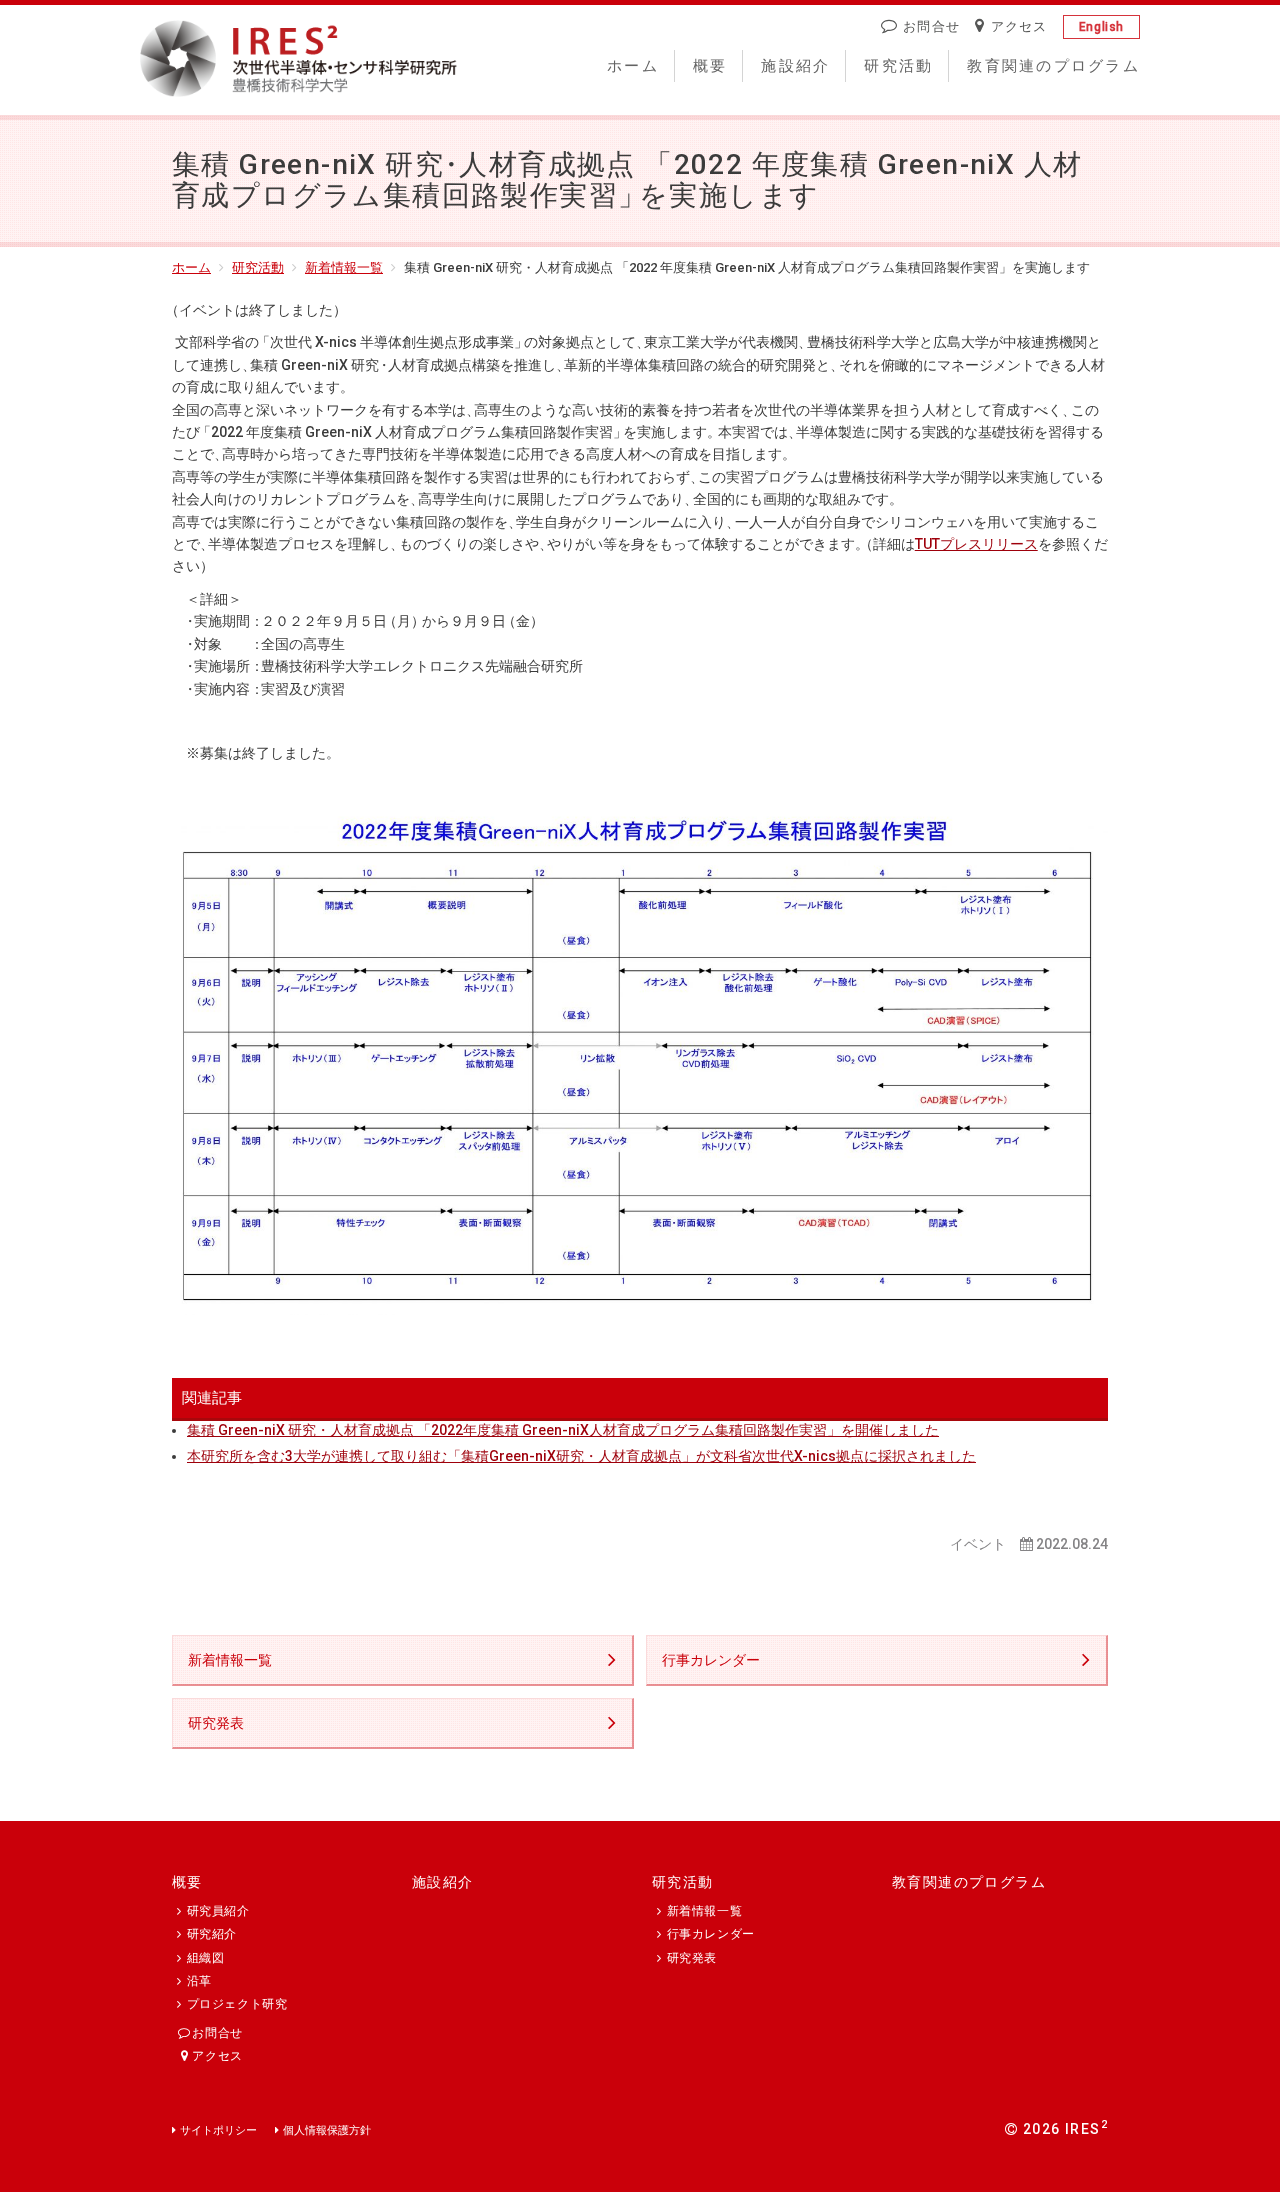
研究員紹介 (218, 1911)
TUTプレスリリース (976, 544)
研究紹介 (212, 1934)
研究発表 (216, 1723)
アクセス (1019, 26)
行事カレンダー (711, 1660)
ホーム (633, 66)
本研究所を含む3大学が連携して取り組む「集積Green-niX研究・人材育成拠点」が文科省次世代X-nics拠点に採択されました (581, 1456)
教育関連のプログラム (1053, 66)
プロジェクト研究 (237, 2004)
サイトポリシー (218, 2130)
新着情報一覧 (344, 267)
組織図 (205, 1958)
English (1101, 27)
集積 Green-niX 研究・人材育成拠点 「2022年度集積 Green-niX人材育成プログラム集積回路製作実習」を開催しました (563, 1430)
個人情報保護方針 (327, 2130)
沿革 (199, 1981)
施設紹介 (795, 66)
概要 (710, 66)
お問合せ (931, 26)
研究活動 (898, 66)
